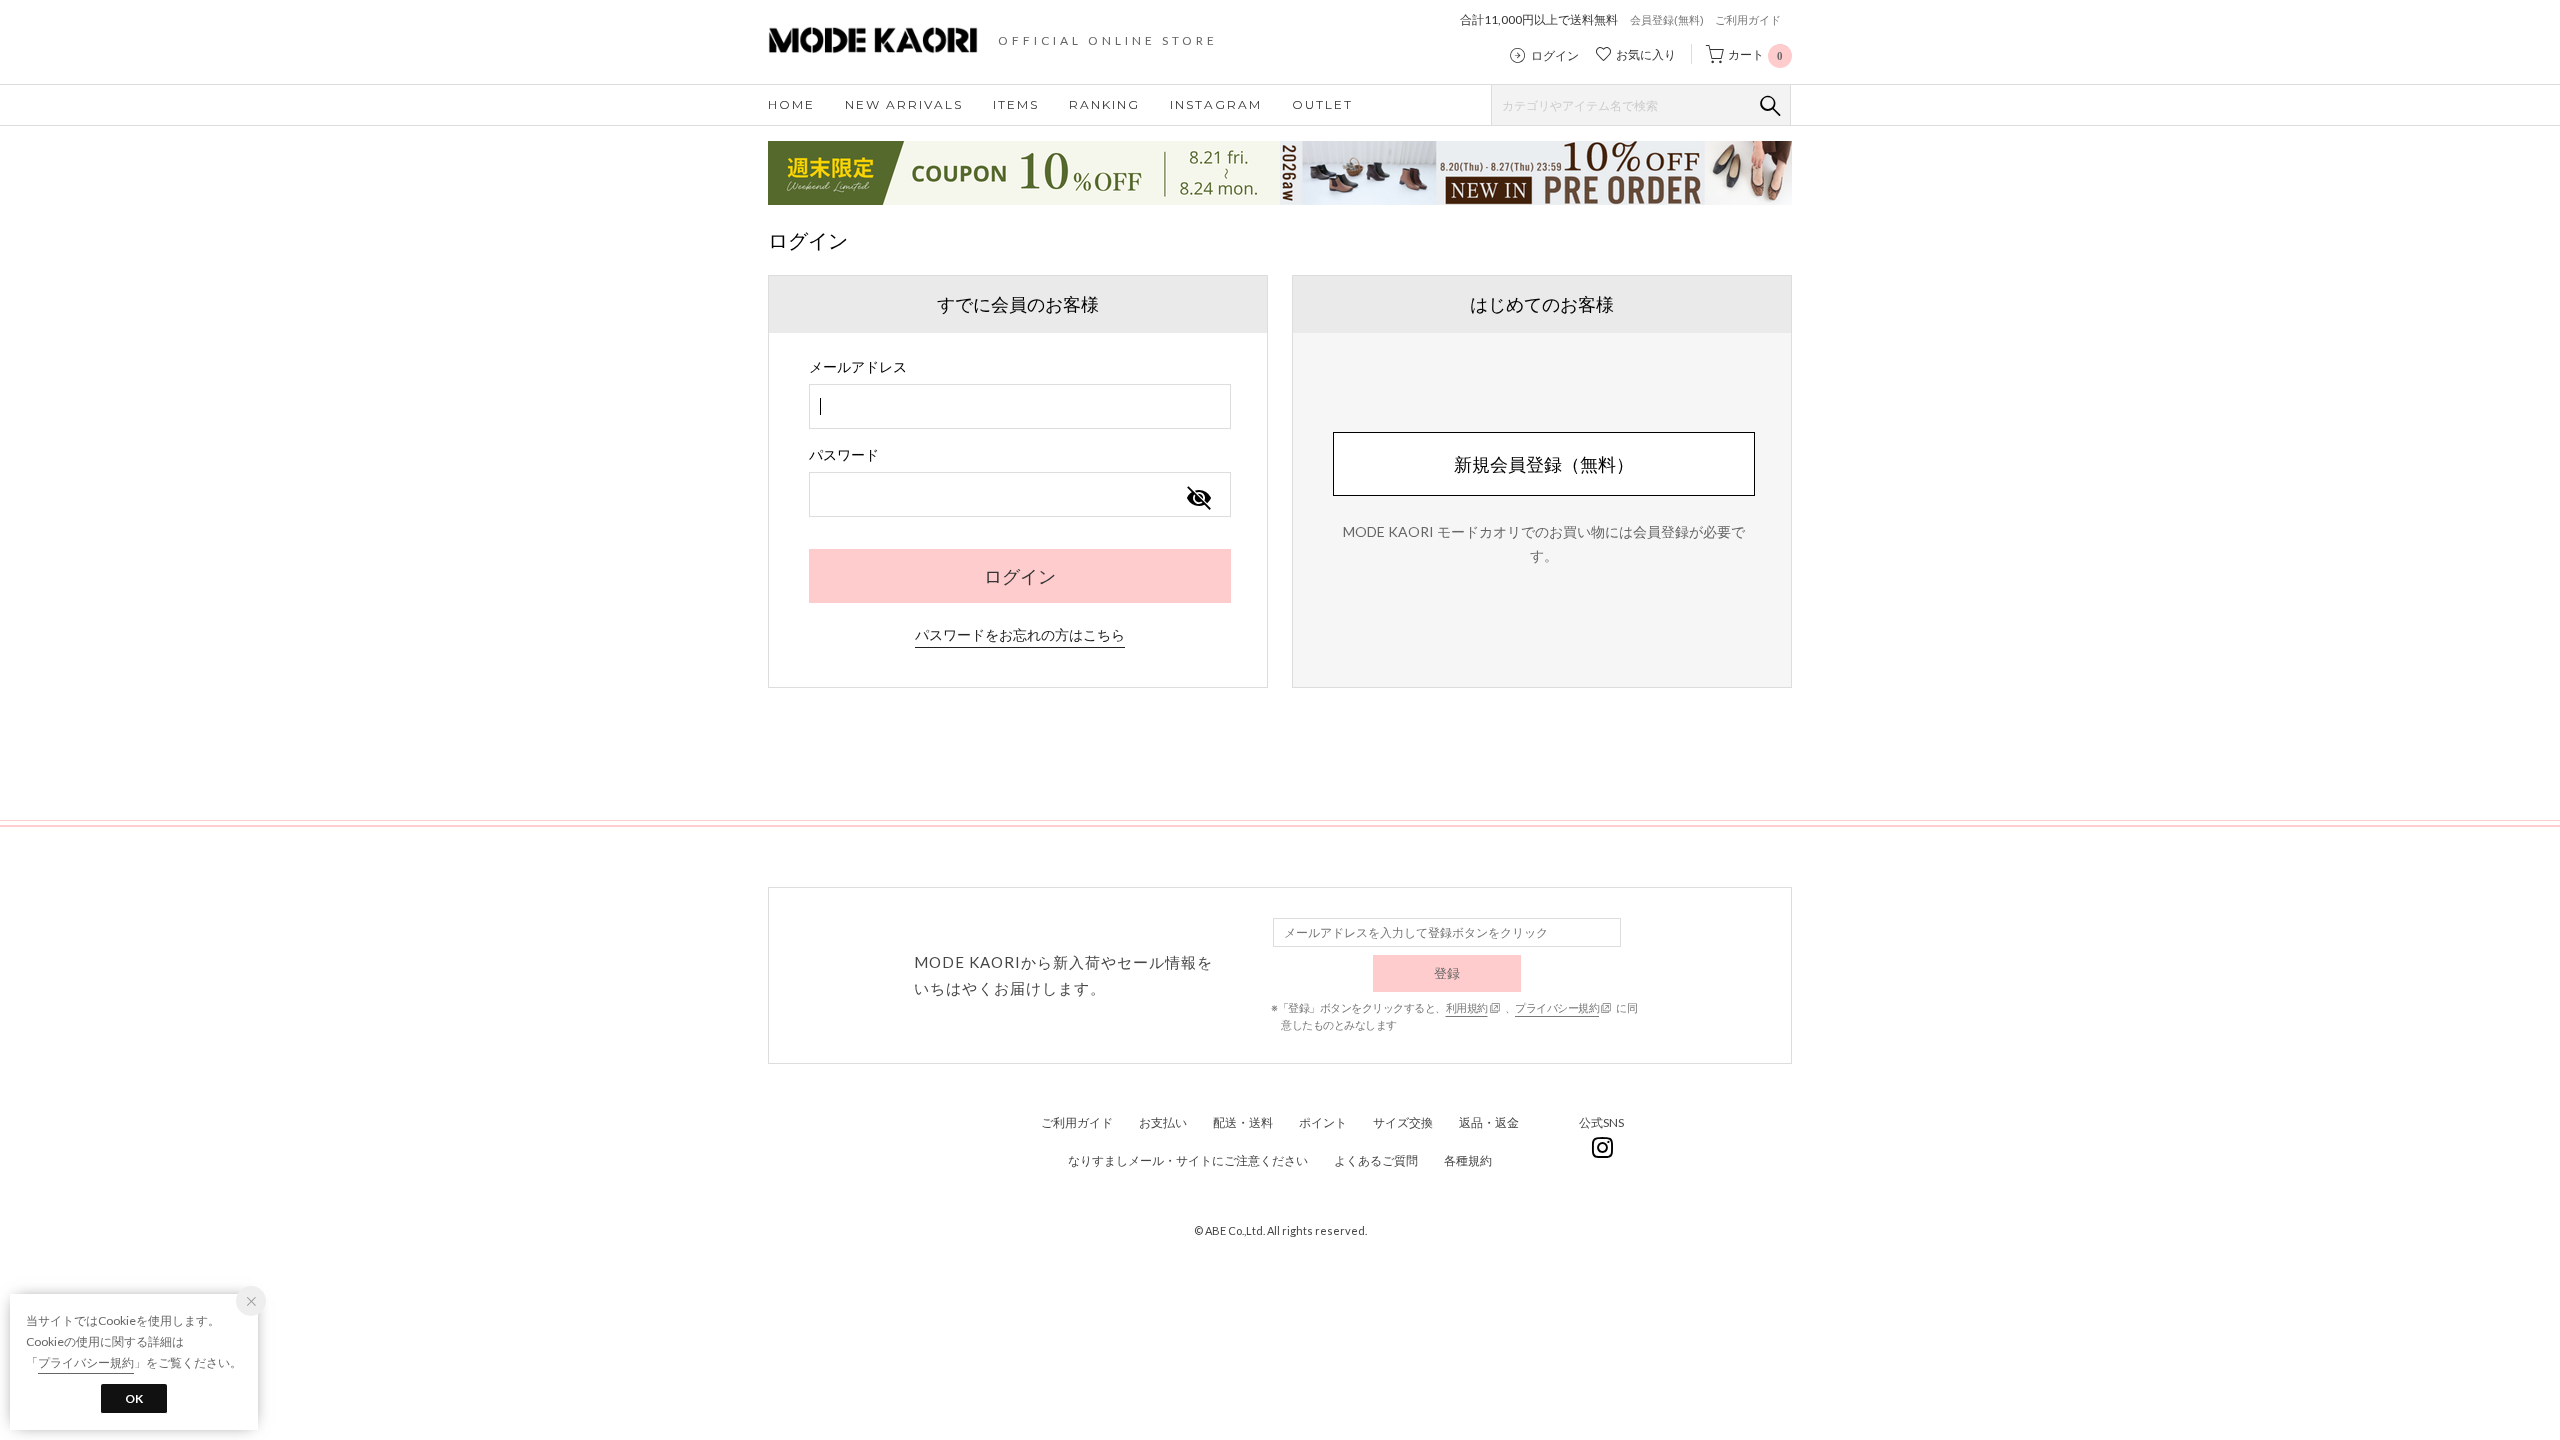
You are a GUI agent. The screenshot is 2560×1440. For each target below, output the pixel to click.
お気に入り (1646, 55)
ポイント (1323, 1122)
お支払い (1163, 1122)
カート (1755, 55)
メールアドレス (858, 366)
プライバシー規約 (1557, 1007)
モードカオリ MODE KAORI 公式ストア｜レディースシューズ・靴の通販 (888, 40)
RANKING (1104, 104)
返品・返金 (1489, 1122)
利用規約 (1467, 1007)
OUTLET (1322, 104)
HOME (791, 104)
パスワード (844, 454)
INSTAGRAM (1216, 104)
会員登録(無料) (1667, 20)
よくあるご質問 (1376, 1160)
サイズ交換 (1403, 1122)
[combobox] (1020, 406)
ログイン (1555, 56)
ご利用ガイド (1748, 20)
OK (134, 1398)
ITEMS (1016, 104)
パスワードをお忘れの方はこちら (1020, 634)
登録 (1447, 973)
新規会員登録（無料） (1544, 464)
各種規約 (1468, 1160)
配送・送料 (1243, 1122)
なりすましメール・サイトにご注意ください (1188, 1160)
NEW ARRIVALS (904, 104)
